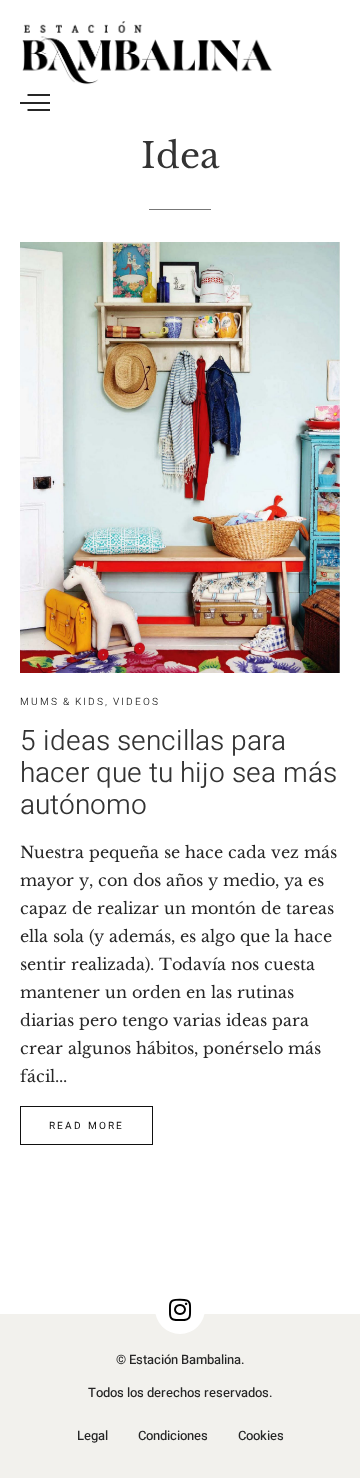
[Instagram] (180, 1309)
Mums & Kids (62, 701)
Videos (136, 701)
